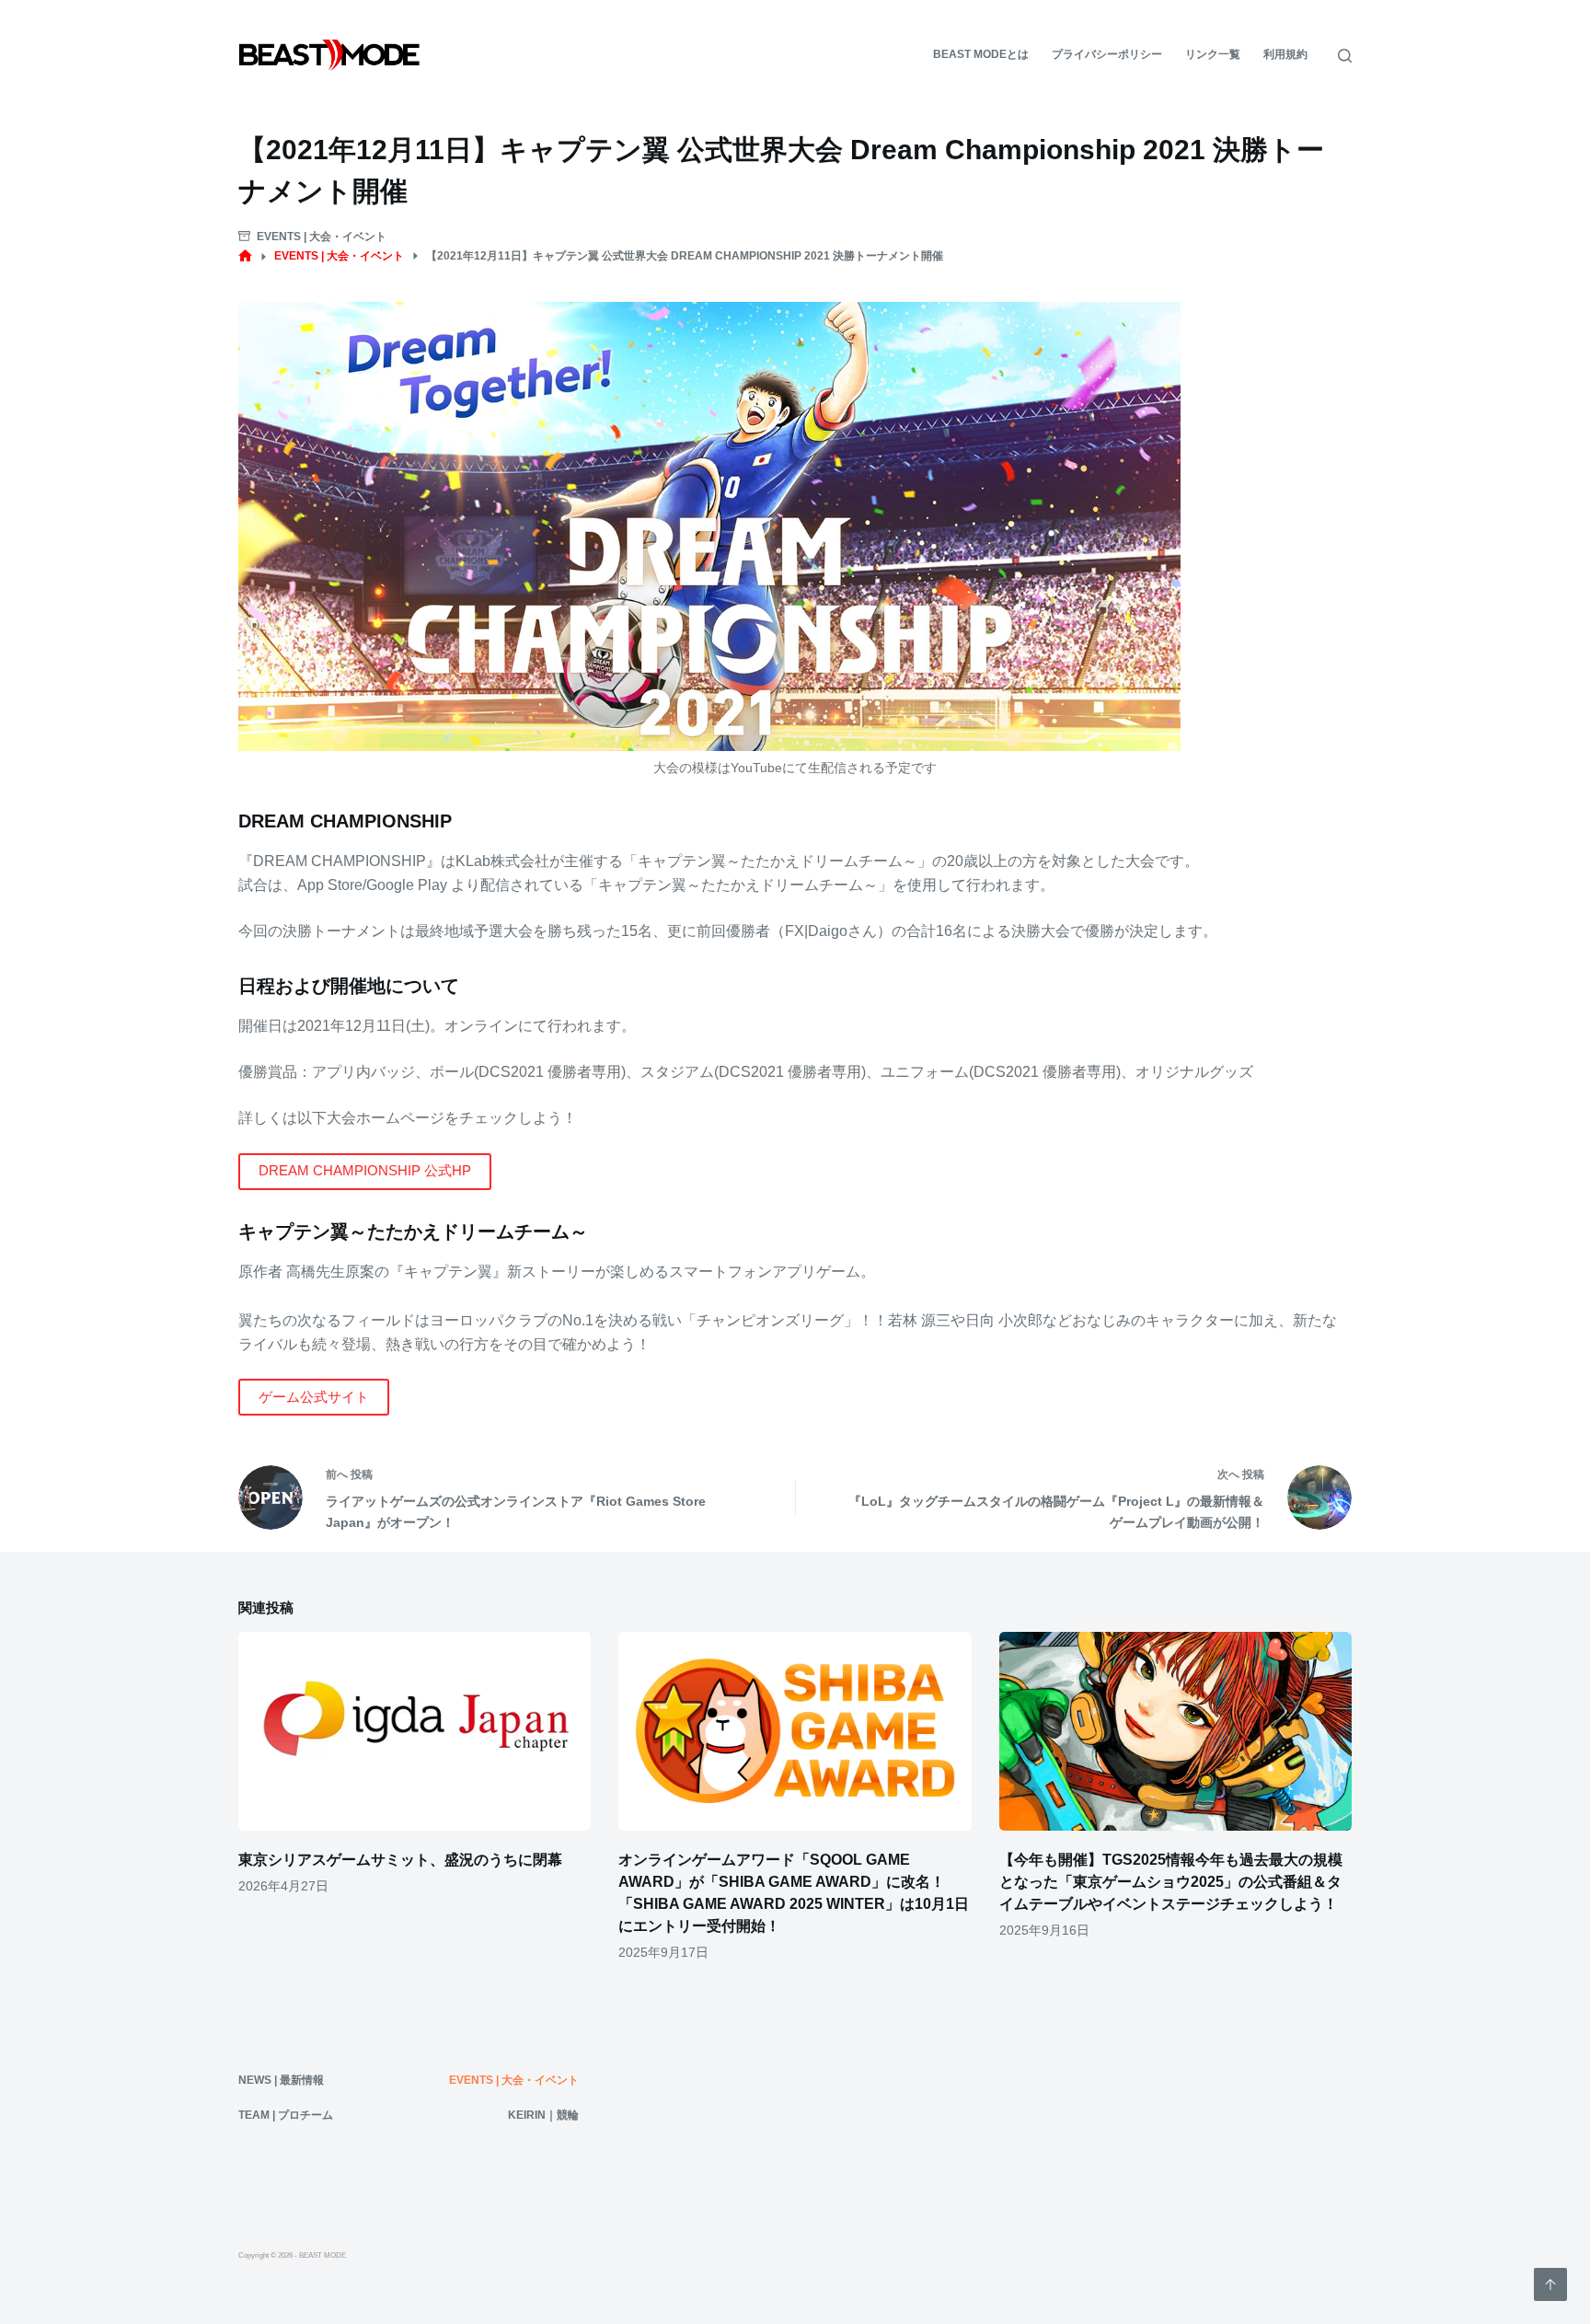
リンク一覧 (1213, 54)
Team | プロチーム (286, 2115)
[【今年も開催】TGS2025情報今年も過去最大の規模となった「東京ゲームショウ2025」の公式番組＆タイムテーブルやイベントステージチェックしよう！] (1175, 1731)
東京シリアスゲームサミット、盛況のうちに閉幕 (400, 1860)
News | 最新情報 (281, 2080)
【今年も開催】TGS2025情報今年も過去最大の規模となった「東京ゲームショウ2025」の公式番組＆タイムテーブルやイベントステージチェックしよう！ (1171, 1882)
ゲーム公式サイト (314, 1397)
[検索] (1345, 56)
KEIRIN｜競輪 (543, 2115)
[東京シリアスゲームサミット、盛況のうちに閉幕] (415, 1731)
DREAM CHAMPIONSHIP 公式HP (365, 1170)
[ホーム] (245, 256)
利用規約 (1285, 54)
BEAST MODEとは (981, 54)
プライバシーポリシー (1107, 54)
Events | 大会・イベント (322, 237)
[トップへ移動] (1550, 2284)
